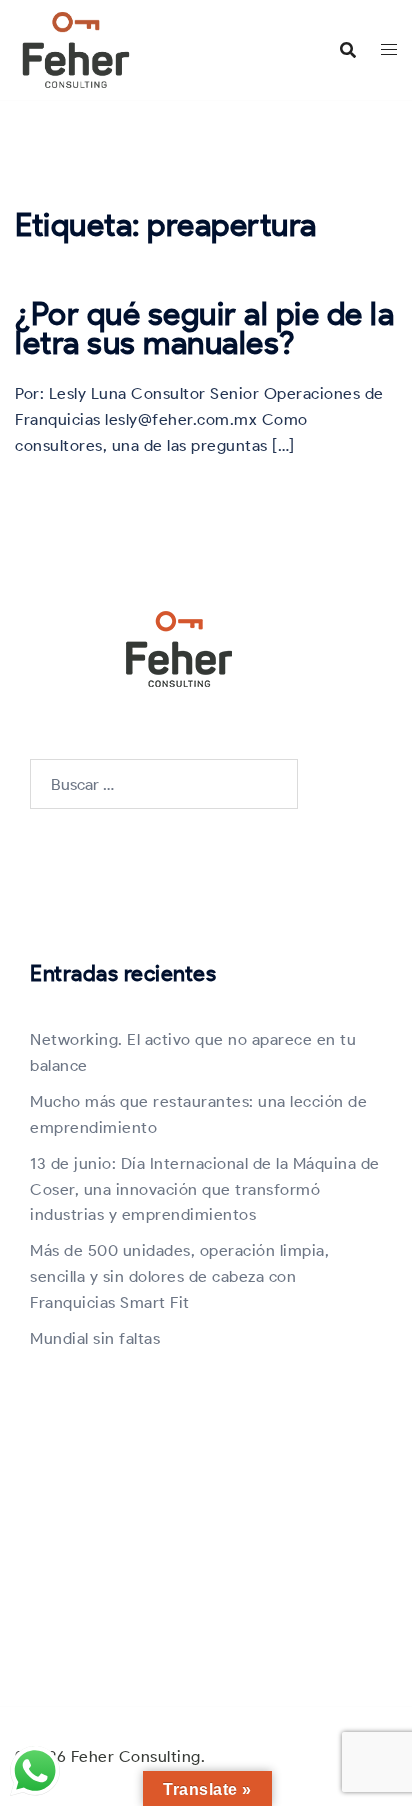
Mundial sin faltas (95, 1338)
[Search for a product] (348, 50)
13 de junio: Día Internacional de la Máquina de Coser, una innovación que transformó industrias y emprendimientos (205, 1189)
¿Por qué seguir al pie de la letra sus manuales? (204, 328)
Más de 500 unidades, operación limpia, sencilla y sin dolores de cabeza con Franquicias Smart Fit (179, 1276)
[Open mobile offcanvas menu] (389, 50)
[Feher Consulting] (76, 48)
